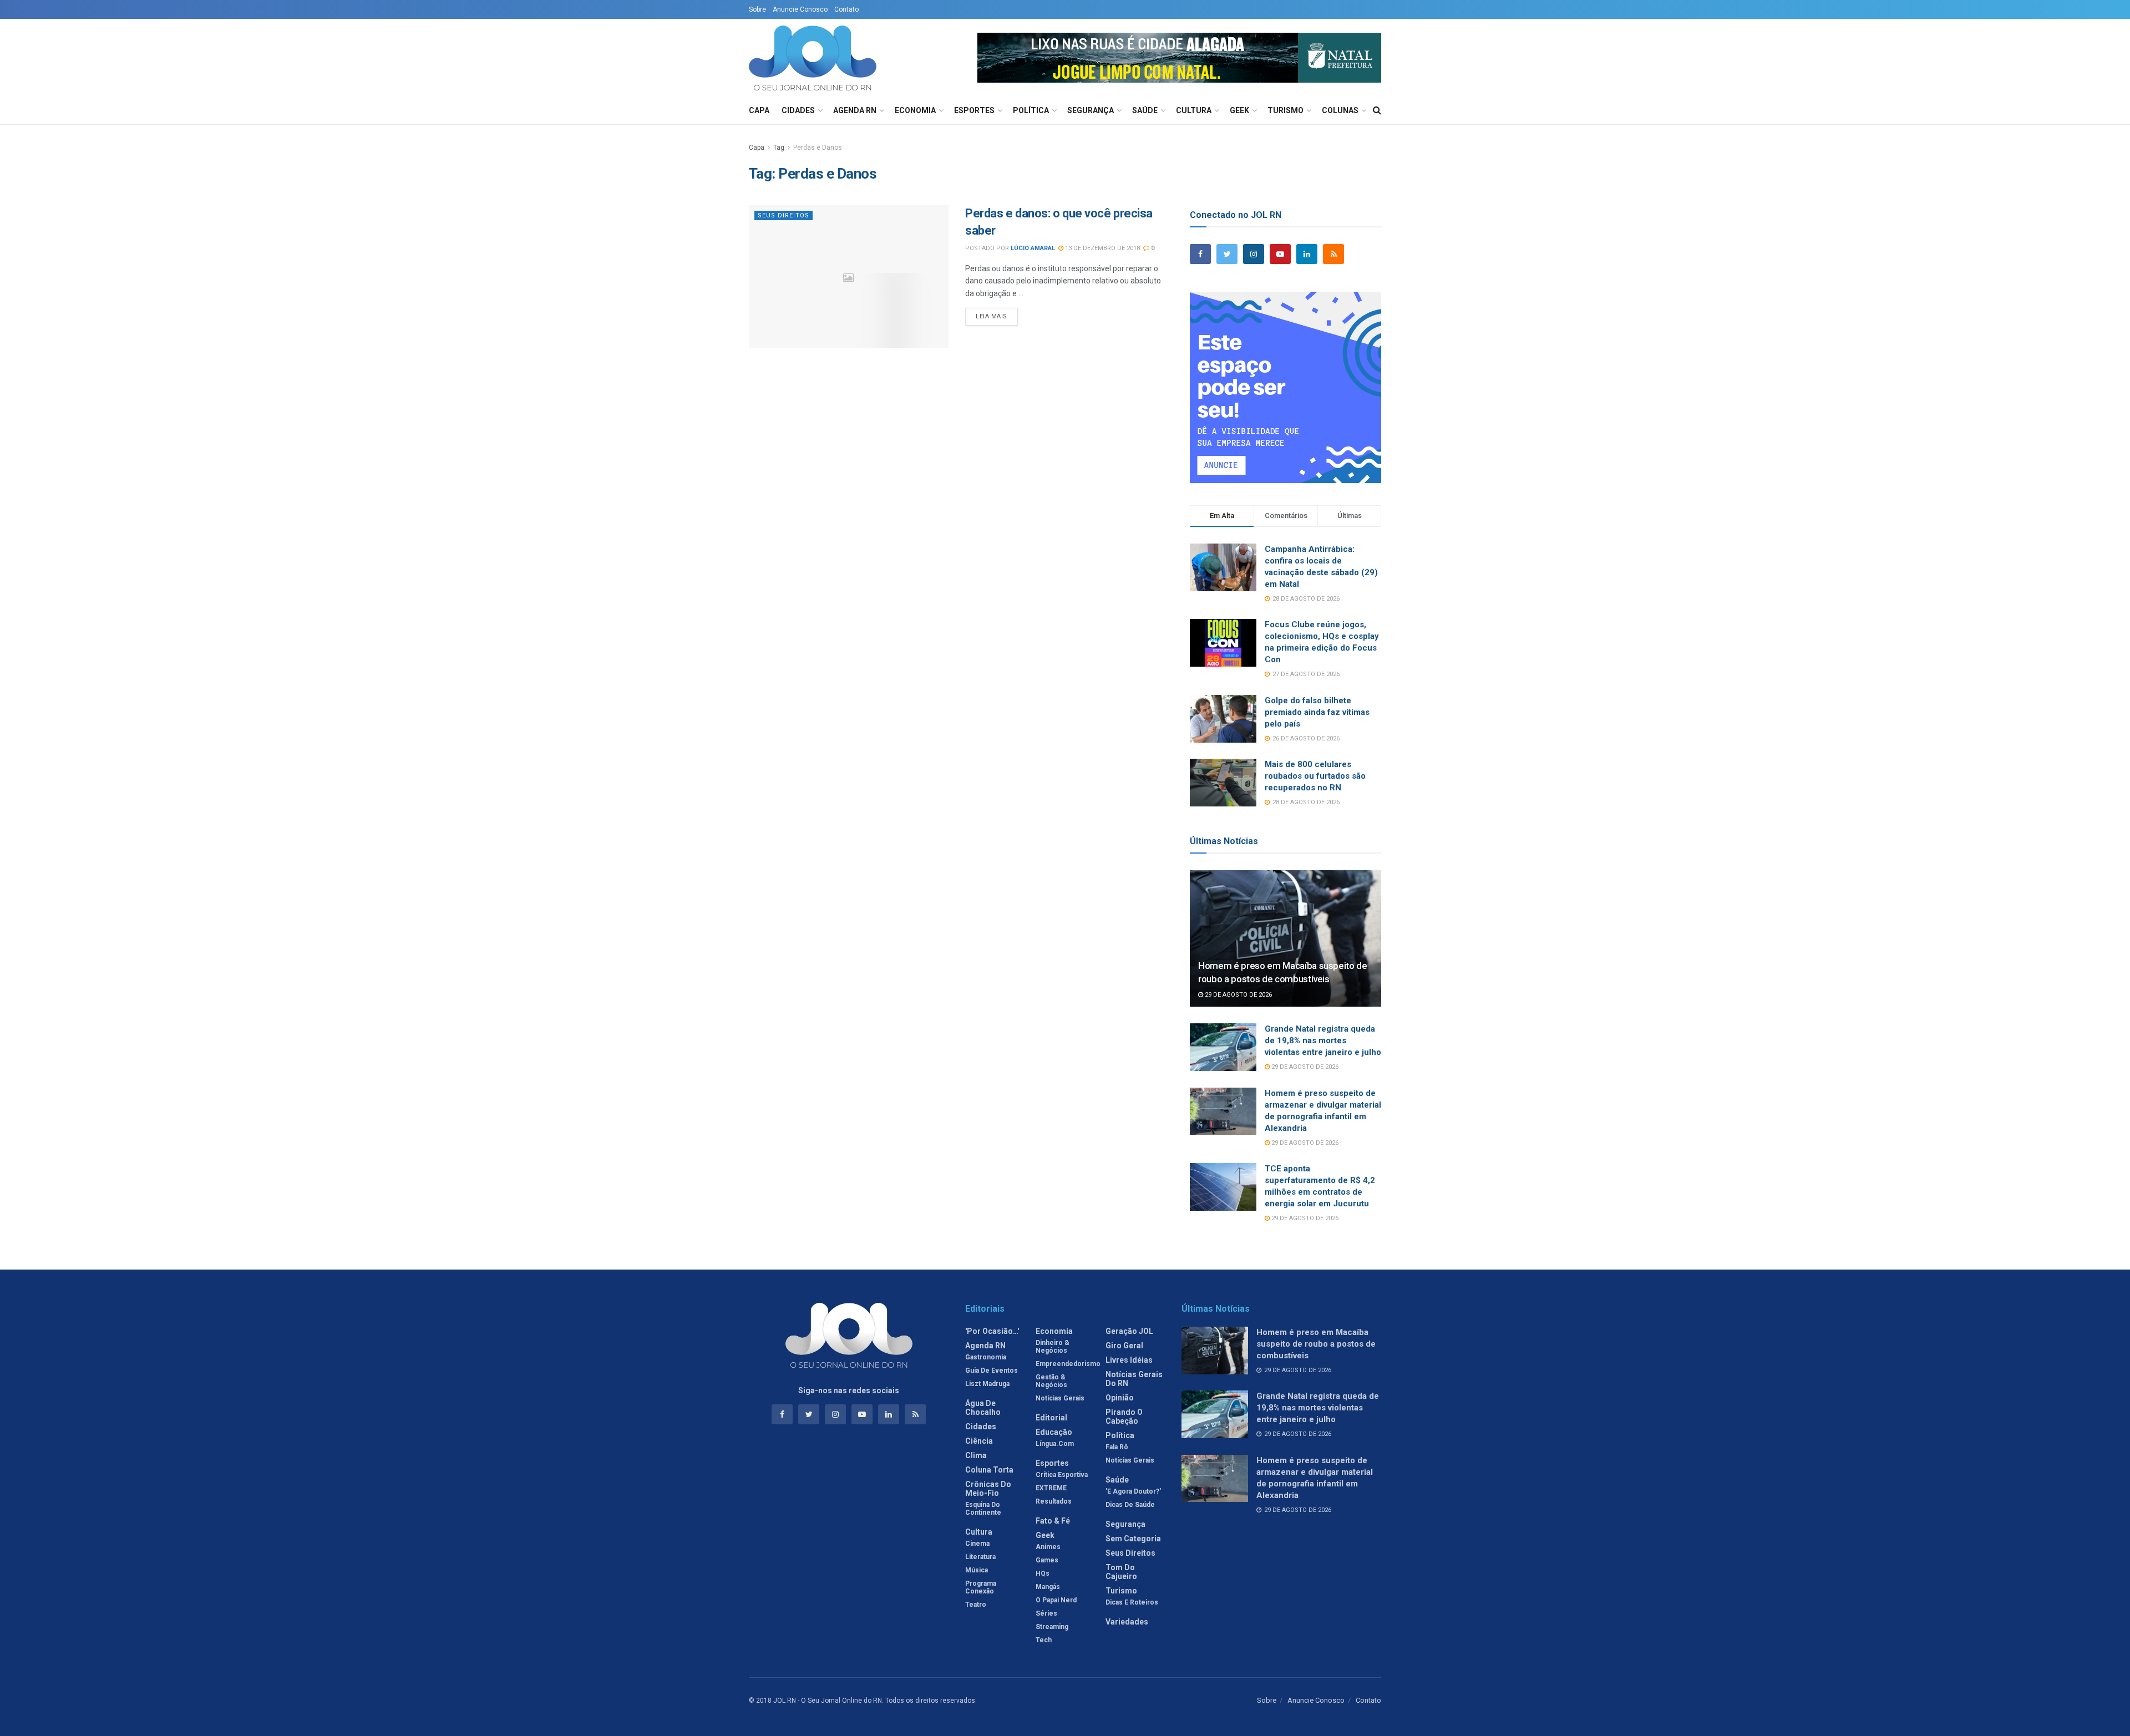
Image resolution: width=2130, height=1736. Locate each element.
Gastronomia (986, 1357)
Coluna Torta (989, 1470)
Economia (915, 110)
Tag (779, 148)
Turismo (1285, 110)
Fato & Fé (1053, 1521)
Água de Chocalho (983, 1408)
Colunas (1340, 110)
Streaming (1052, 1627)
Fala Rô (1117, 1447)
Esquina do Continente (983, 1509)
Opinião (1120, 1398)
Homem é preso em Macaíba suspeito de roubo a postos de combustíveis (1316, 1344)
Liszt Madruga (987, 1384)
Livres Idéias (1129, 1360)
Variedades (1127, 1622)
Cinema (977, 1544)
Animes (1048, 1547)
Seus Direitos (783, 215)
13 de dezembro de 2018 (1102, 248)
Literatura (980, 1557)
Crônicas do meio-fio (988, 1489)
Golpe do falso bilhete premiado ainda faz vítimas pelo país (1317, 712)
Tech (1044, 1640)
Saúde (1145, 110)
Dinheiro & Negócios (1053, 1347)
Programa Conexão (981, 1587)
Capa (759, 110)
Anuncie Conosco (800, 9)
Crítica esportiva (1062, 1475)
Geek (1239, 110)
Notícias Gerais (1060, 1398)
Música (977, 1570)
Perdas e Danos (818, 148)
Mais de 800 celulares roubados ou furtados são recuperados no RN (1315, 776)
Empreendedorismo (1068, 1364)
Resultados (1054, 1501)
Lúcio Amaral (1033, 248)
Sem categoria (1133, 1539)
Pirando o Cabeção (1124, 1417)
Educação (1054, 1432)
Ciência (979, 1441)
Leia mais (992, 316)
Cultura (1194, 110)
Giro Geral (1124, 1346)
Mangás (1048, 1587)
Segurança (1091, 110)
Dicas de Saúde (1130, 1505)
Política (1031, 110)
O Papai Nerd (1056, 1600)
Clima (976, 1455)
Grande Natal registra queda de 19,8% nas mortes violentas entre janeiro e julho (1323, 1040)
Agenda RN (855, 110)
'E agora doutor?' (1133, 1491)
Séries (1046, 1613)
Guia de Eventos (992, 1370)
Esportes (974, 110)
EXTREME (1051, 1488)
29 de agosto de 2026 (1238, 995)
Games (1047, 1560)
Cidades (798, 110)
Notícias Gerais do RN (1134, 1379)
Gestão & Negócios (1051, 1381)
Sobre (757, 9)
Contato (846, 9)
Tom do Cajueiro (1121, 1572)
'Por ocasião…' (992, 1331)
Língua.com (1055, 1444)
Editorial (1051, 1418)
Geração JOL (1129, 1331)
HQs (1043, 1573)
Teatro (976, 1605)
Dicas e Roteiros (1132, 1602)
